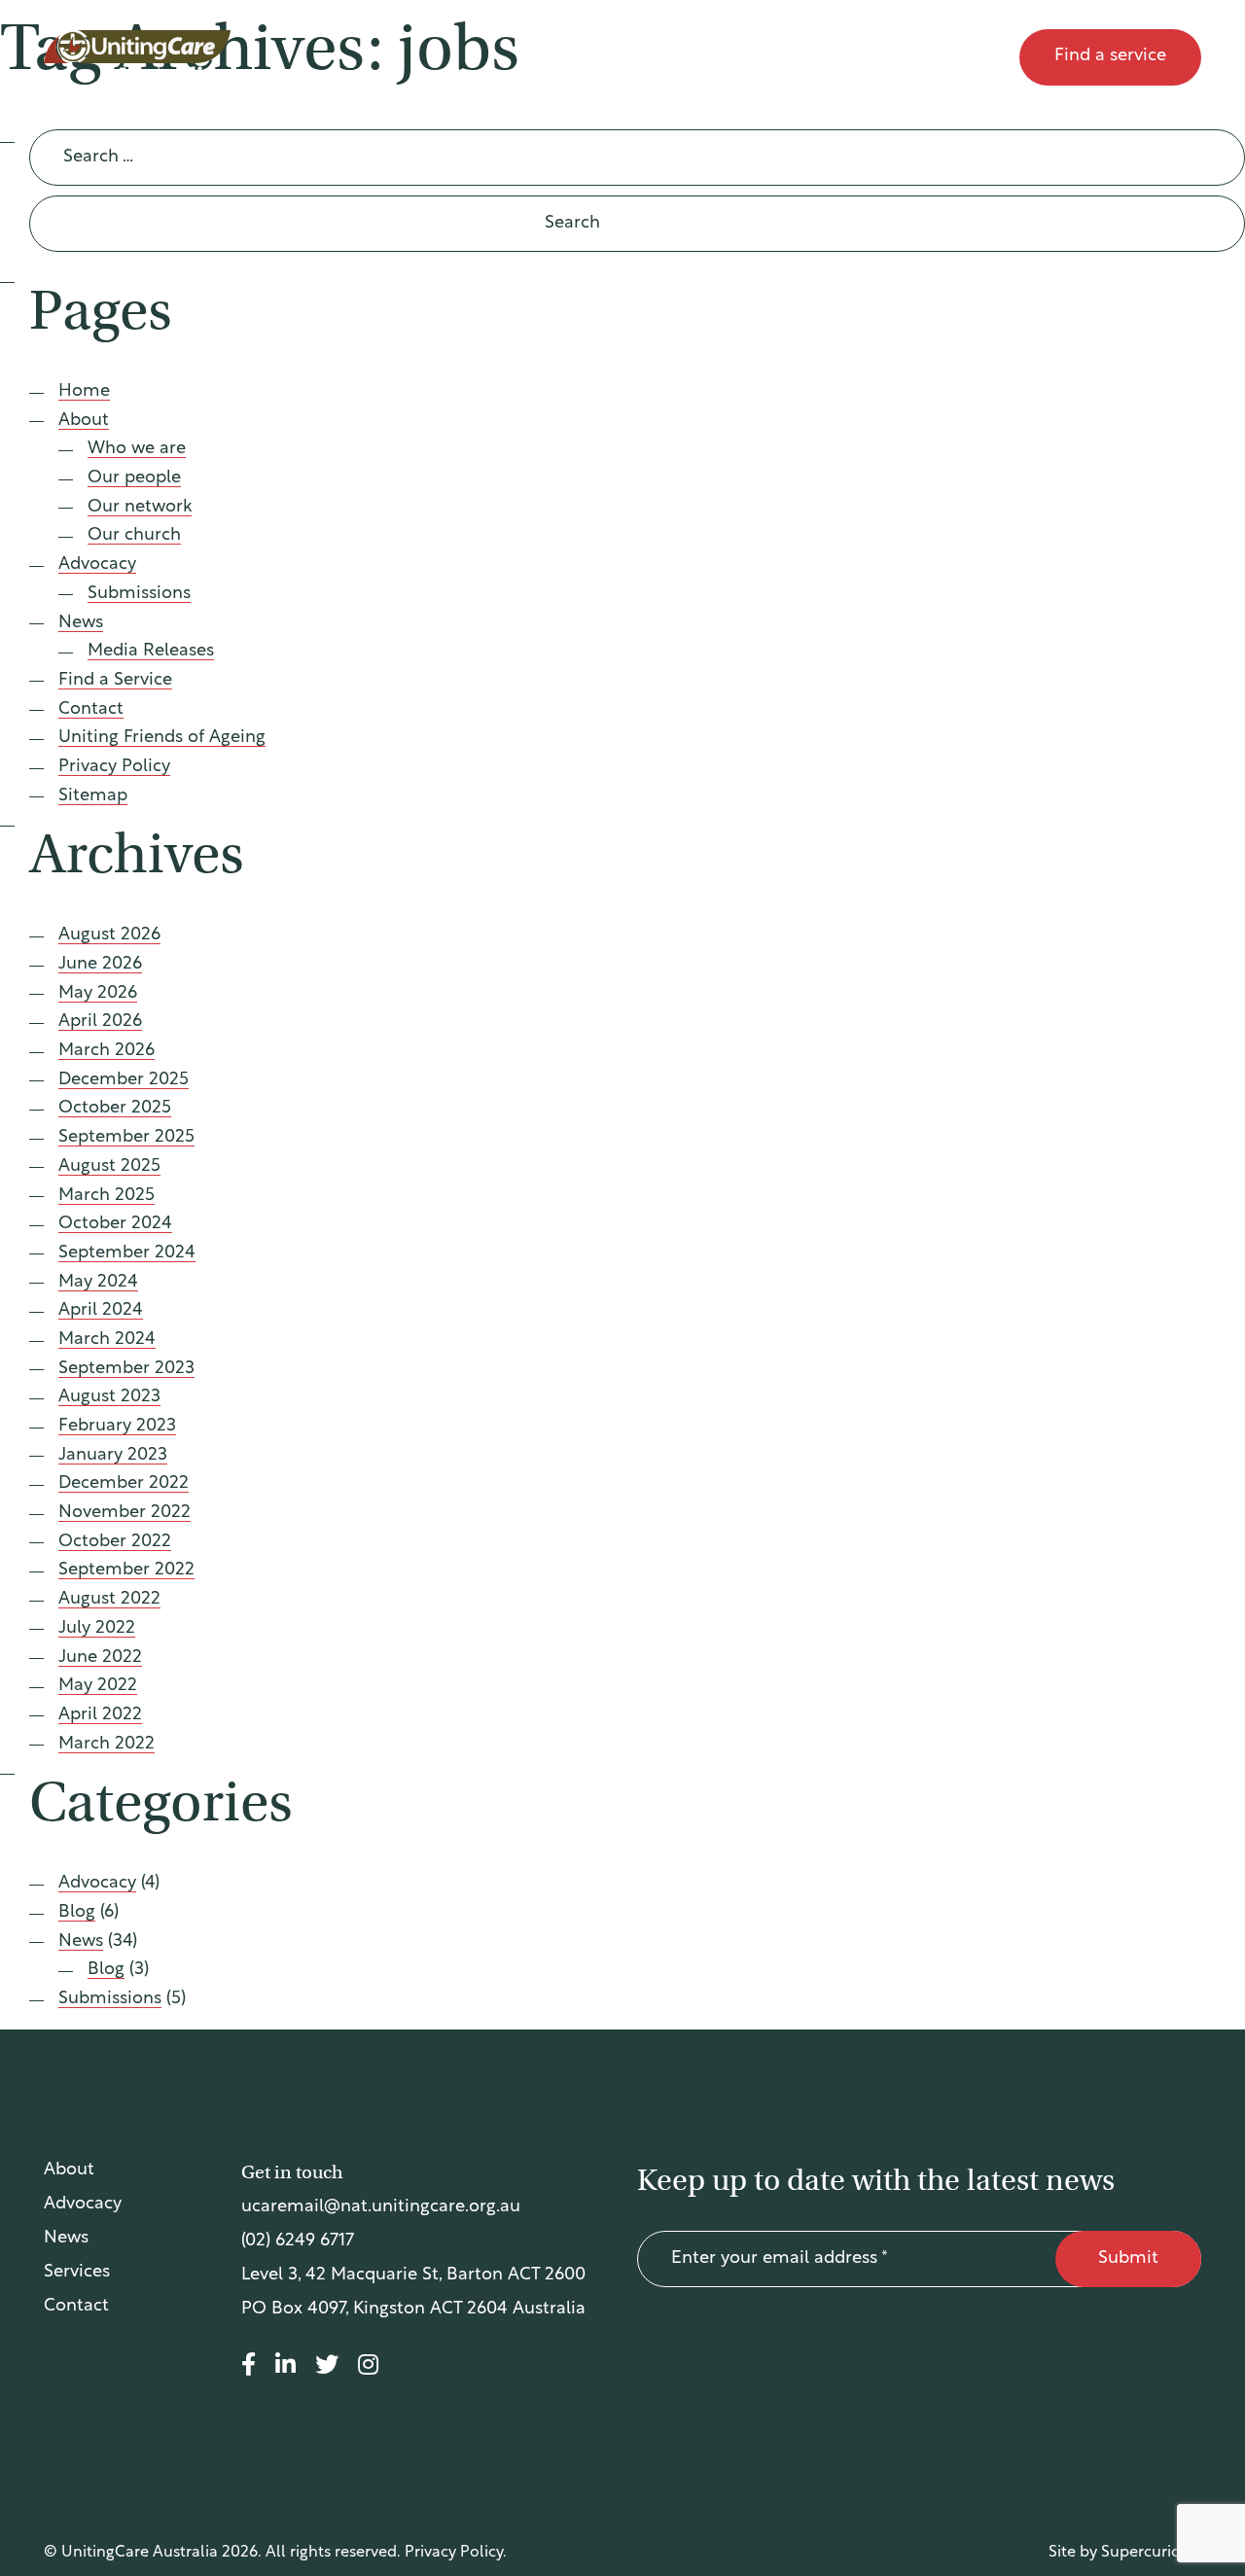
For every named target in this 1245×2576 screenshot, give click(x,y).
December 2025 (124, 1080)
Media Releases (151, 652)
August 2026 (109, 935)
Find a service (1110, 56)
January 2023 (113, 1456)
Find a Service (115, 681)
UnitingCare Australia (139, 57)
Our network (140, 508)
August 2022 (109, 1600)
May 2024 (98, 1283)
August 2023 (109, 1397)
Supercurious (1149, 2553)
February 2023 (117, 1427)
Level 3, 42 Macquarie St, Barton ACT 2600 (413, 2276)
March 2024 (107, 1340)
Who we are (137, 449)
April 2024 (101, 1311)
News (856, 57)
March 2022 (107, 1745)
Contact (958, 57)
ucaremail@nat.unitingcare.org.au (381, 2207)
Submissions (139, 594)
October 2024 (115, 1224)
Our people (134, 478)
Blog (77, 1913)
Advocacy (748, 57)
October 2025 (115, 1109)
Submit (1128, 2259)
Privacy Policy (114, 767)
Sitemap (93, 796)
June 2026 (100, 965)
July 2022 (97, 1629)
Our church (134, 536)
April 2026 (100, 1022)
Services (77, 2273)
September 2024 (127, 1253)
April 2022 (100, 1715)
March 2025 (107, 1196)
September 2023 (126, 1369)
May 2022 (98, 1686)
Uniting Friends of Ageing (162, 738)
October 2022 (115, 1542)
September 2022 (126, 1570)
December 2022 (124, 1484)
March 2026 (107, 1051)
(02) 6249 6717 (298, 2241)
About (637, 57)
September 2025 (126, 1138)
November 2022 (124, 1513)
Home (84, 392)
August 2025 (109, 1167)
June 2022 (100, 1658)
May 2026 (98, 994)
